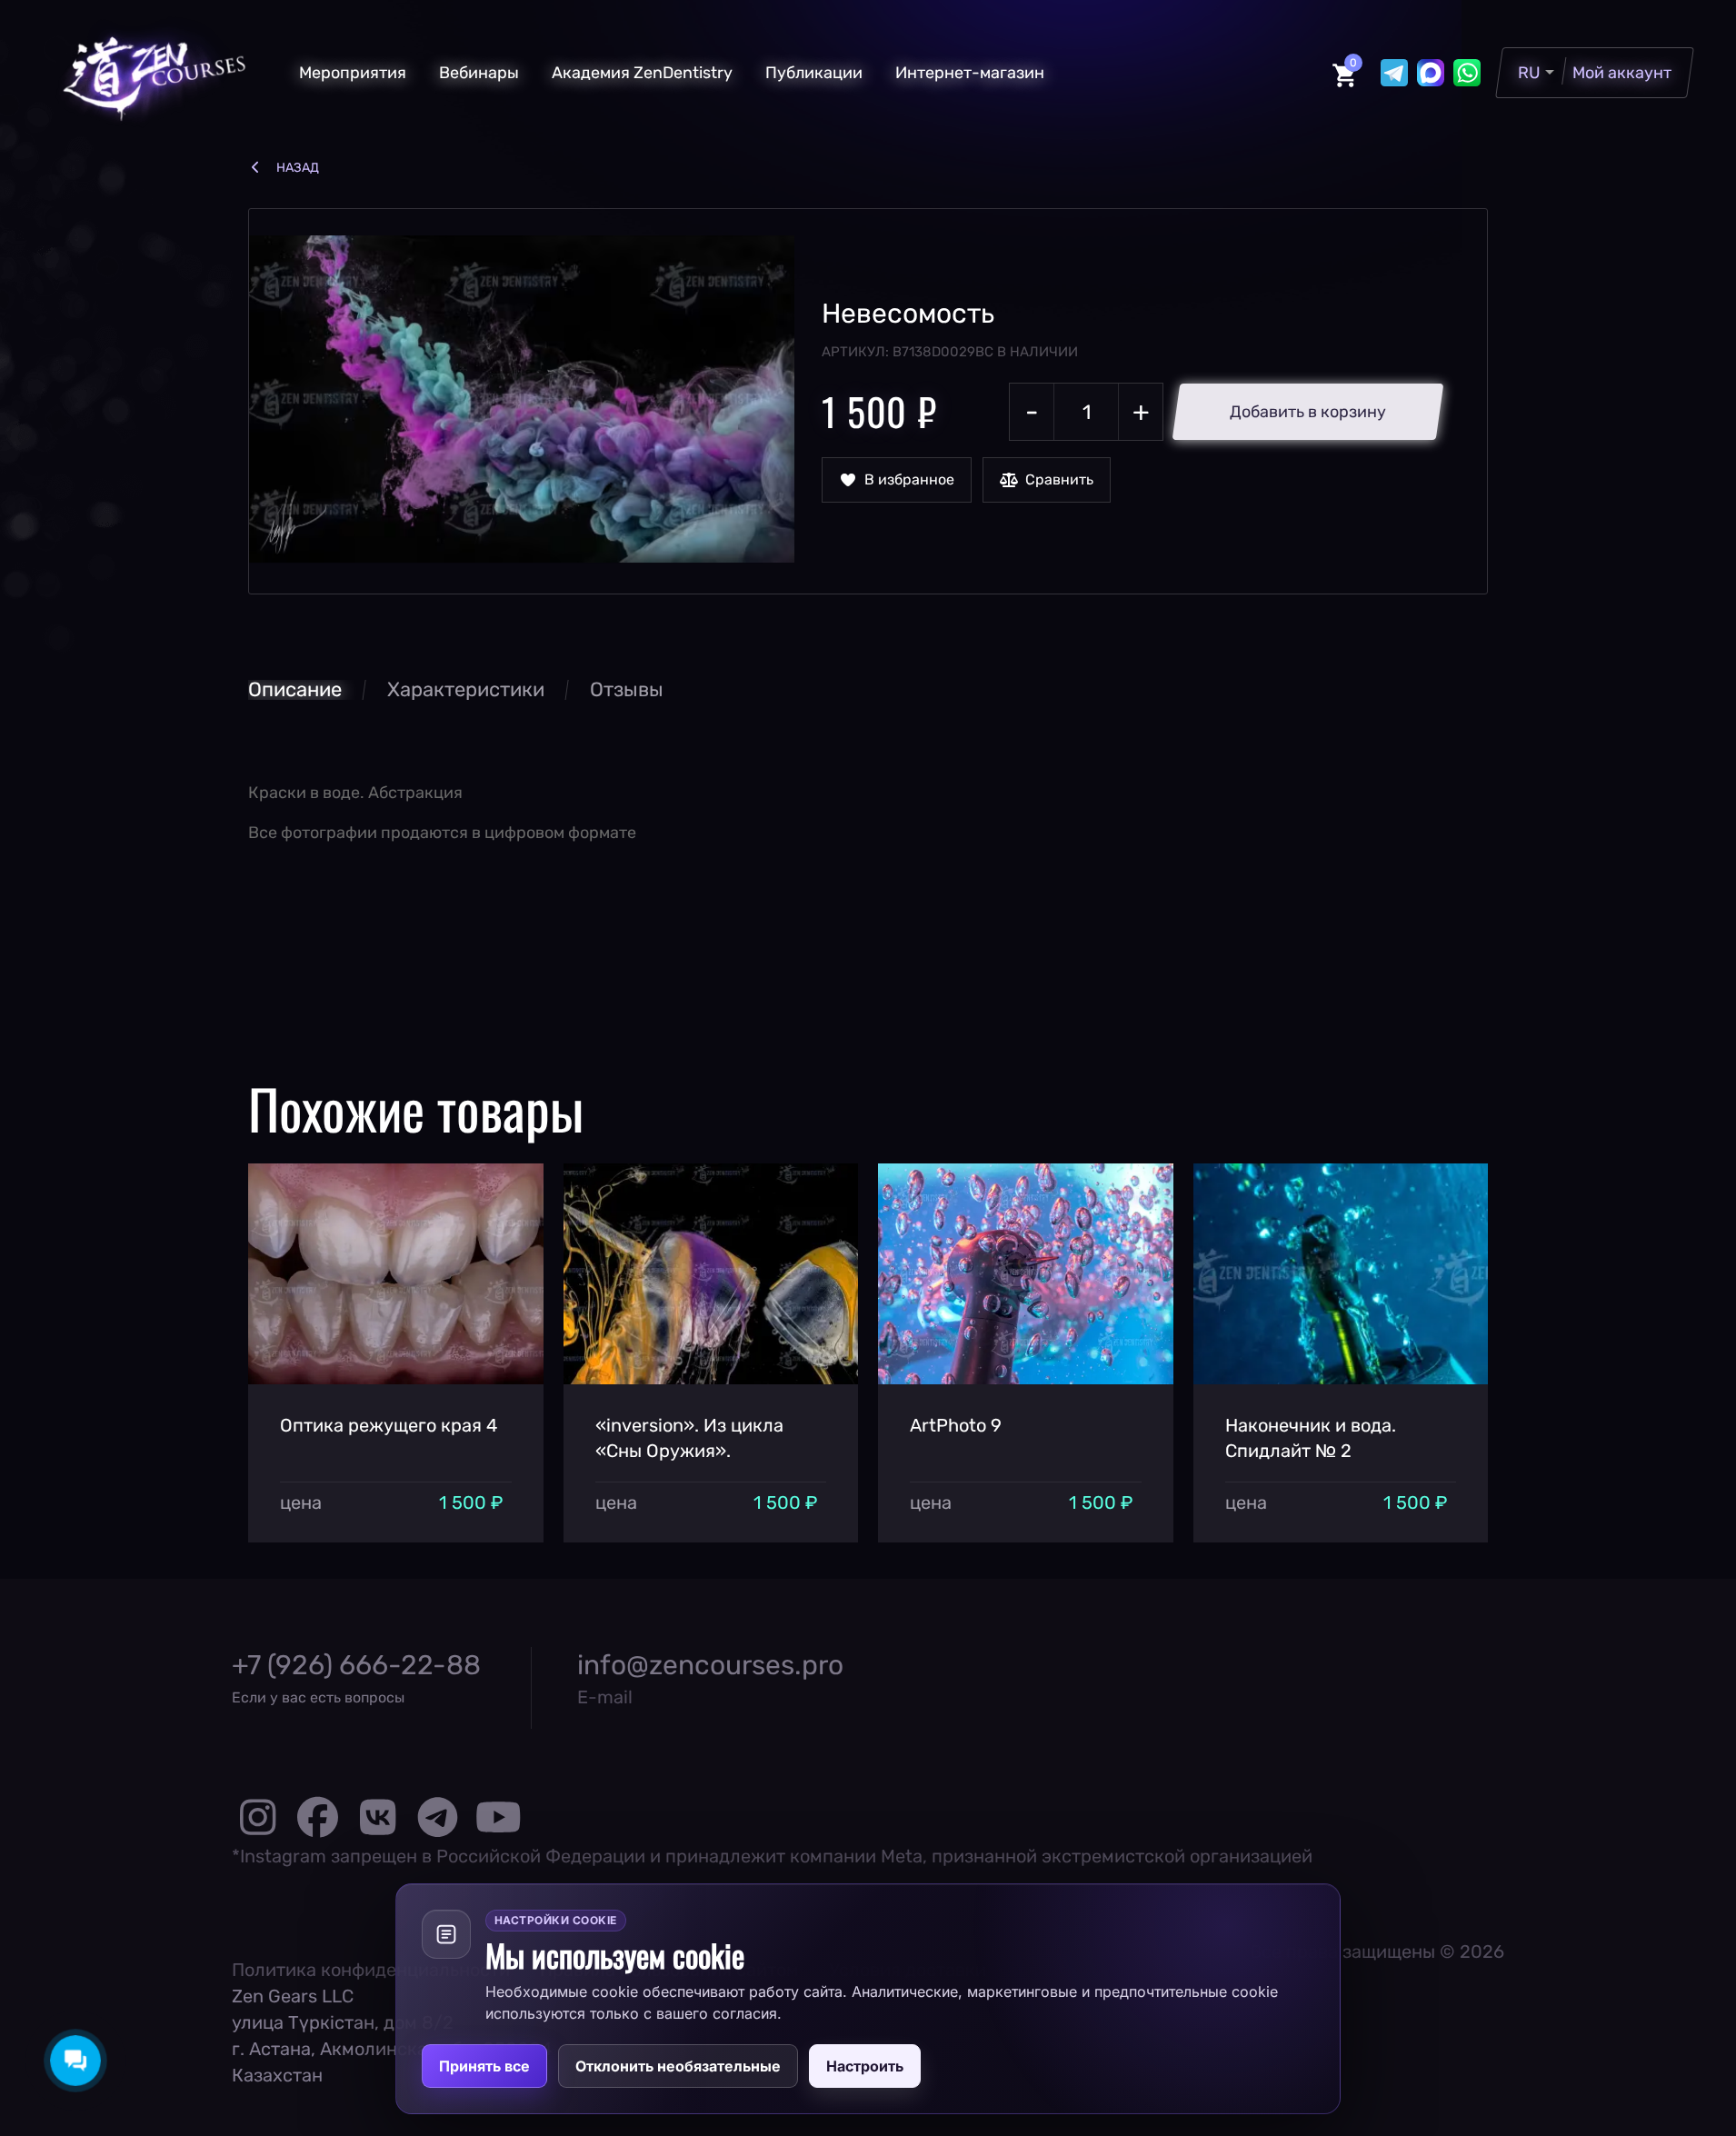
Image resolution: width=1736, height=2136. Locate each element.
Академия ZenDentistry (642, 73)
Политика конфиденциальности (371, 1970)
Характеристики (466, 689)
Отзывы (627, 689)
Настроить (865, 2066)
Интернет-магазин (970, 73)
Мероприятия (353, 73)
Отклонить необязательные (678, 2066)
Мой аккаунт (1622, 73)
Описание (295, 689)
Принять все (484, 2066)
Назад (298, 168)
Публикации (814, 73)
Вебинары (479, 73)
